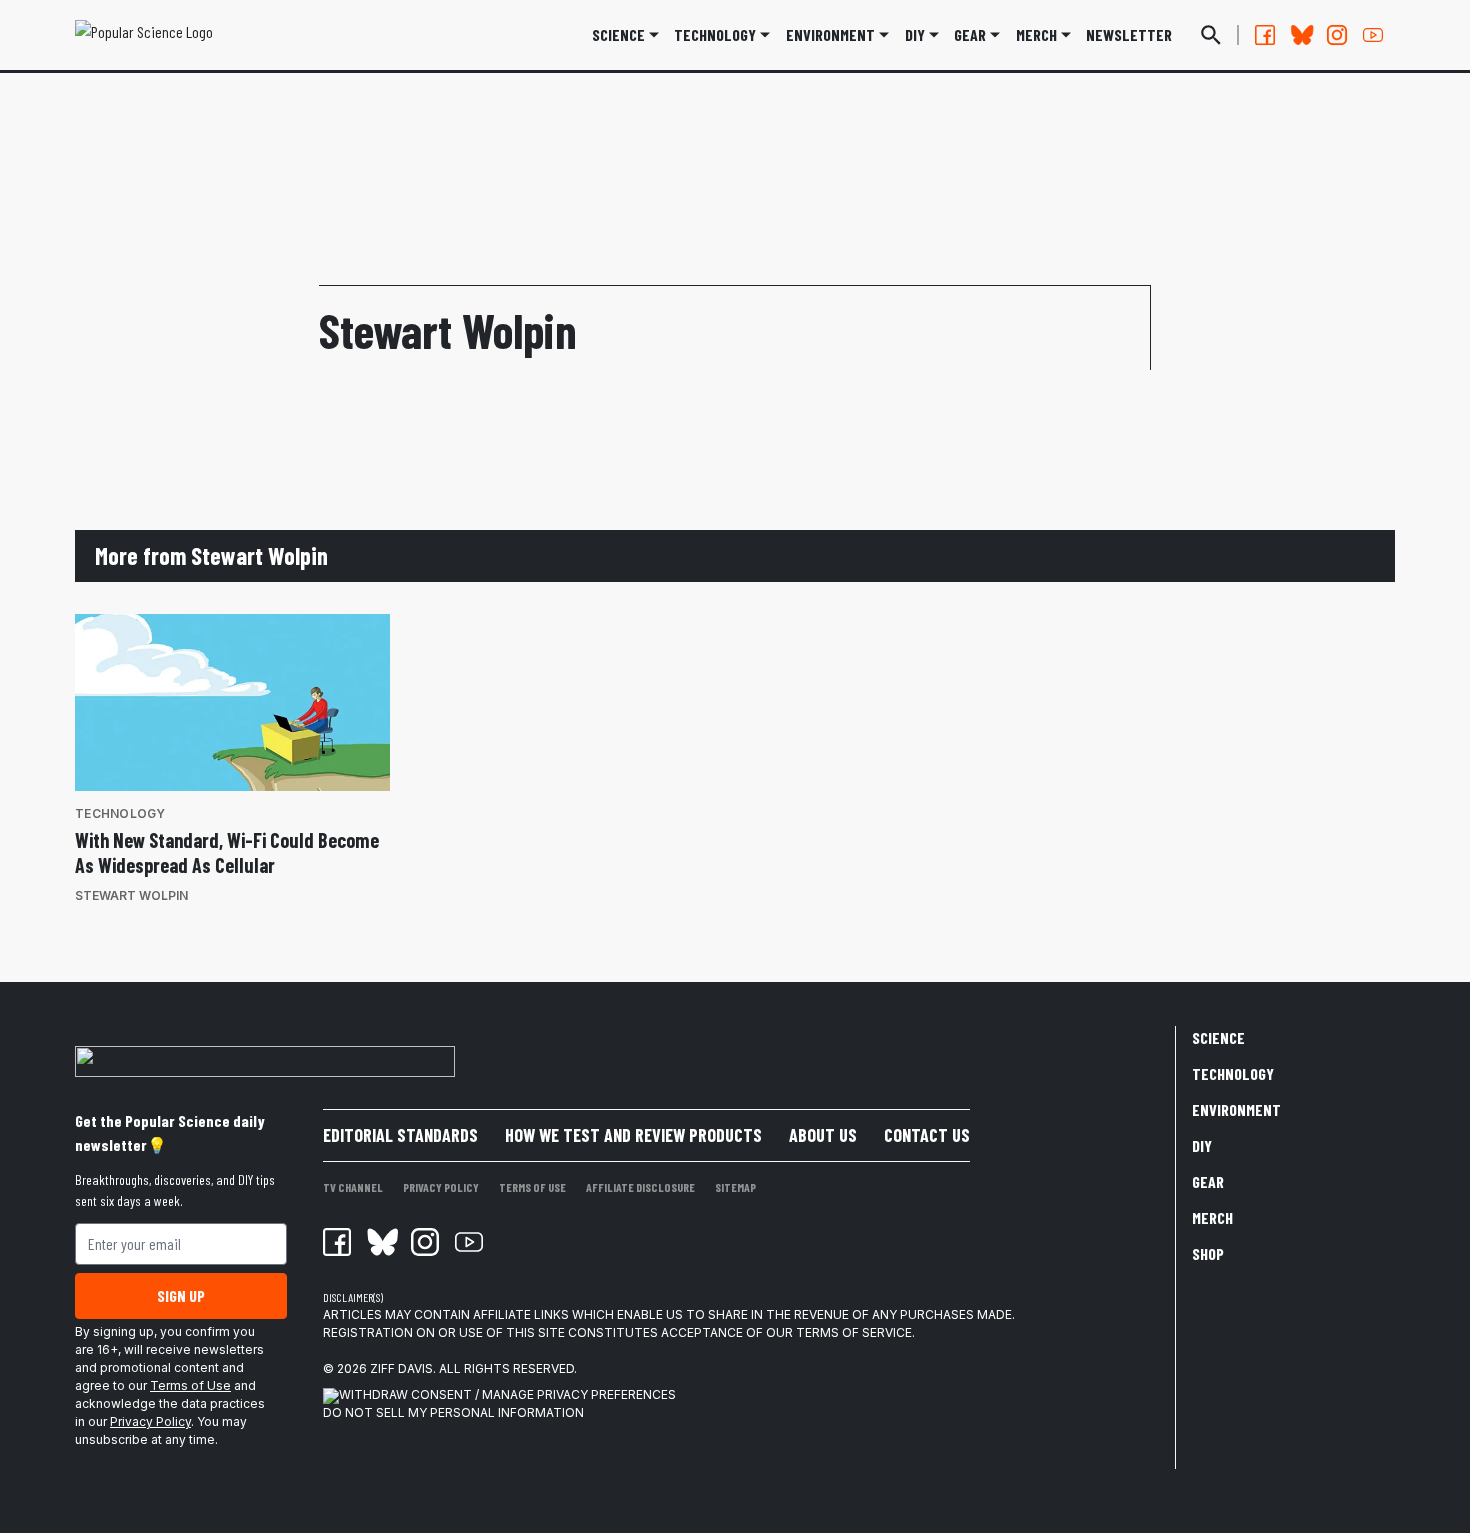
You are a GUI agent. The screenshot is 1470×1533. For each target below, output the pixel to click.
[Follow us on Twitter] (1301, 35)
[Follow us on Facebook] (1265, 35)
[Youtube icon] (469, 1242)
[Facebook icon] (337, 1242)
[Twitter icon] (381, 1242)
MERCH (1036, 34)
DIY (915, 34)
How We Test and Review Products (633, 1135)
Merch (1212, 1217)
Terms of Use (190, 1385)
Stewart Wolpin (131, 895)
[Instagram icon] (425, 1242)
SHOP (1208, 1253)
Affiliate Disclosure (640, 1187)
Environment (830, 34)
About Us (823, 1135)
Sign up (181, 1295)
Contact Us (927, 1135)
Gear (970, 34)
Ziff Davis (401, 1368)
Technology (715, 34)
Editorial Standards (400, 1135)
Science (618, 34)
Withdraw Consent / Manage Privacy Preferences (507, 1394)
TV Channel (353, 1187)
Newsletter (1129, 34)
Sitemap (735, 1187)
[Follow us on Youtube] (1373, 35)
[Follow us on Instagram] (1337, 35)
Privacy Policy (150, 1421)
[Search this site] (1211, 35)
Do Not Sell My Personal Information (453, 1412)
